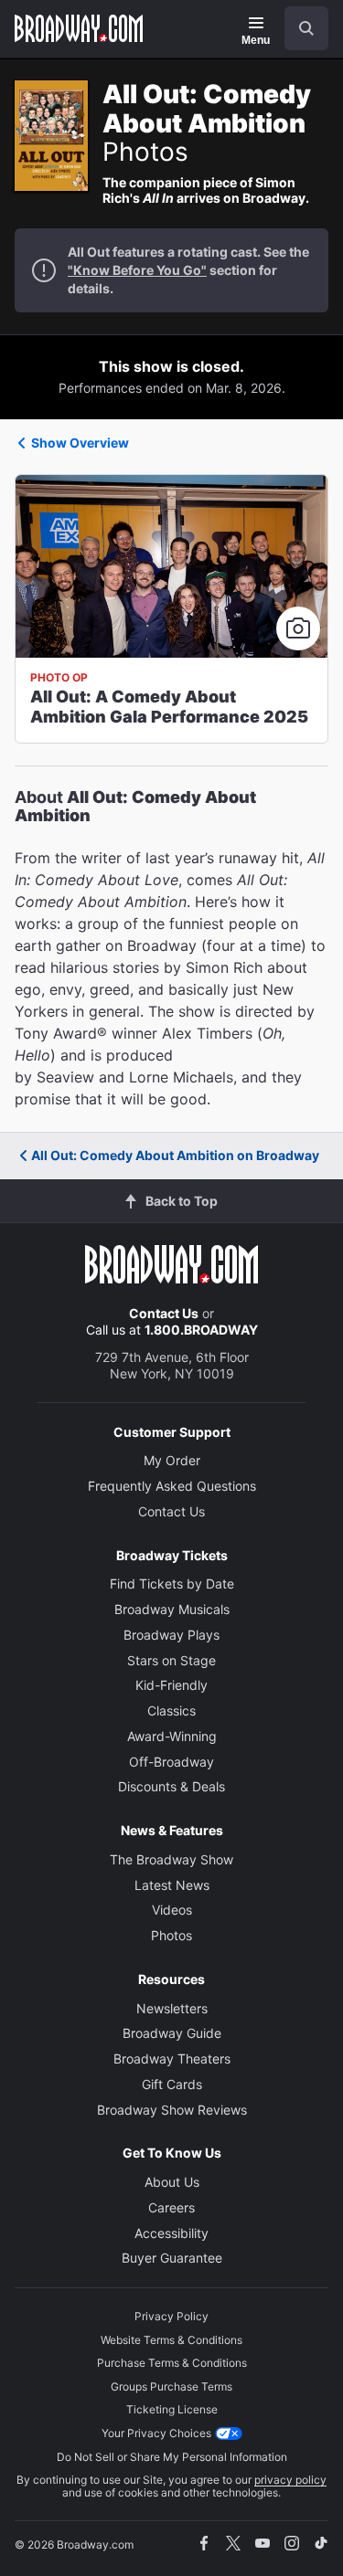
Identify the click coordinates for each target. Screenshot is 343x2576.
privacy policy (290, 2480)
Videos (172, 1910)
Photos (171, 1935)
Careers (171, 2207)
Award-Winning (172, 1736)
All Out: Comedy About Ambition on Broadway (175, 1155)
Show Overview (80, 443)
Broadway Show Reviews (172, 2110)
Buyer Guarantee (172, 2258)
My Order (172, 1460)
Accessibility (171, 2233)
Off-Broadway (171, 1762)
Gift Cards (172, 2084)
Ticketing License (172, 2409)
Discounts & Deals (171, 1786)
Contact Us (164, 1313)
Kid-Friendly (171, 1685)
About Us (172, 2182)
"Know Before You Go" (137, 270)
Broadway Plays (171, 1635)
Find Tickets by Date (172, 1584)
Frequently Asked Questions (172, 1486)
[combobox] (299, 28)
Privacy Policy (171, 2316)
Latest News (172, 1885)
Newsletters (172, 2008)
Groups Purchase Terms (171, 2386)
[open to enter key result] (306, 28)
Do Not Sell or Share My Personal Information (172, 2457)
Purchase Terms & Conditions (172, 2363)
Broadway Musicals (172, 1609)
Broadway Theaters (172, 2059)
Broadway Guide (172, 2033)
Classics (171, 1710)
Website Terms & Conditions (171, 2340)
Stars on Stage (171, 1660)
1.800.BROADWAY (201, 1330)
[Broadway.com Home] (79, 28)
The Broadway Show (171, 1859)
